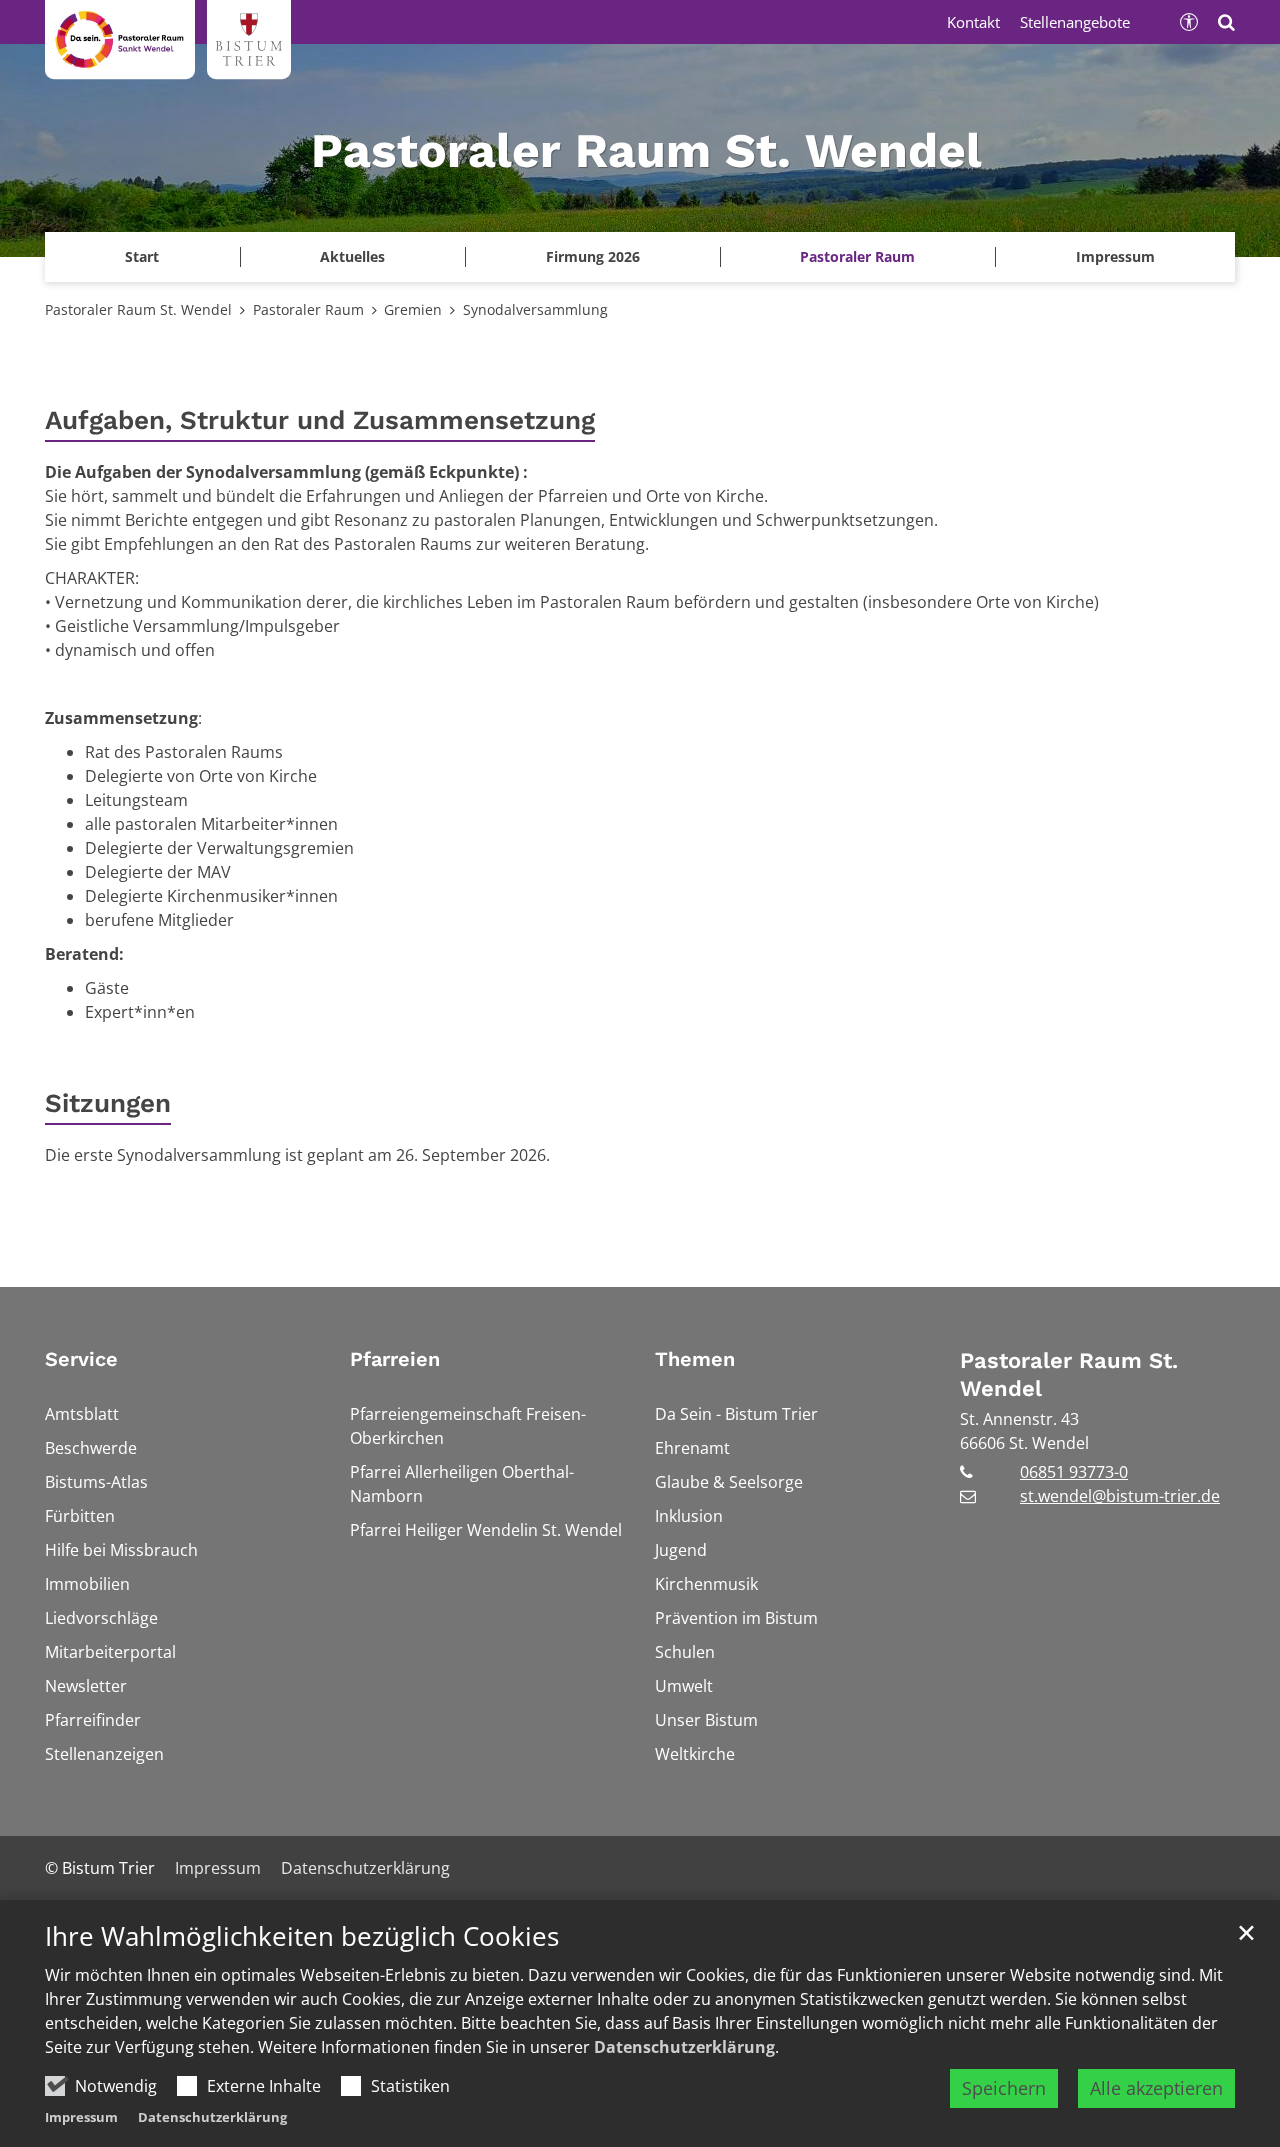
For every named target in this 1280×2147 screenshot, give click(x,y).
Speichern (1004, 2088)
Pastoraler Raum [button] (857, 256)
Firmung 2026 (593, 256)
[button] (1115, 257)
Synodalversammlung (535, 309)
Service (81, 1359)
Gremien (413, 309)
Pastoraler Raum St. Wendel (138, 309)
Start (142, 256)
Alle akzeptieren (1156, 2088)
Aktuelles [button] (352, 256)
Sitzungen (108, 1103)
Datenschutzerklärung (684, 2047)
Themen (695, 1359)
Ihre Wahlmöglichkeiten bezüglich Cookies (302, 1936)
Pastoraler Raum (308, 309)
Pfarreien (395, 1359)
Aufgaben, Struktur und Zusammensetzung (320, 420)
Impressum (81, 2117)
